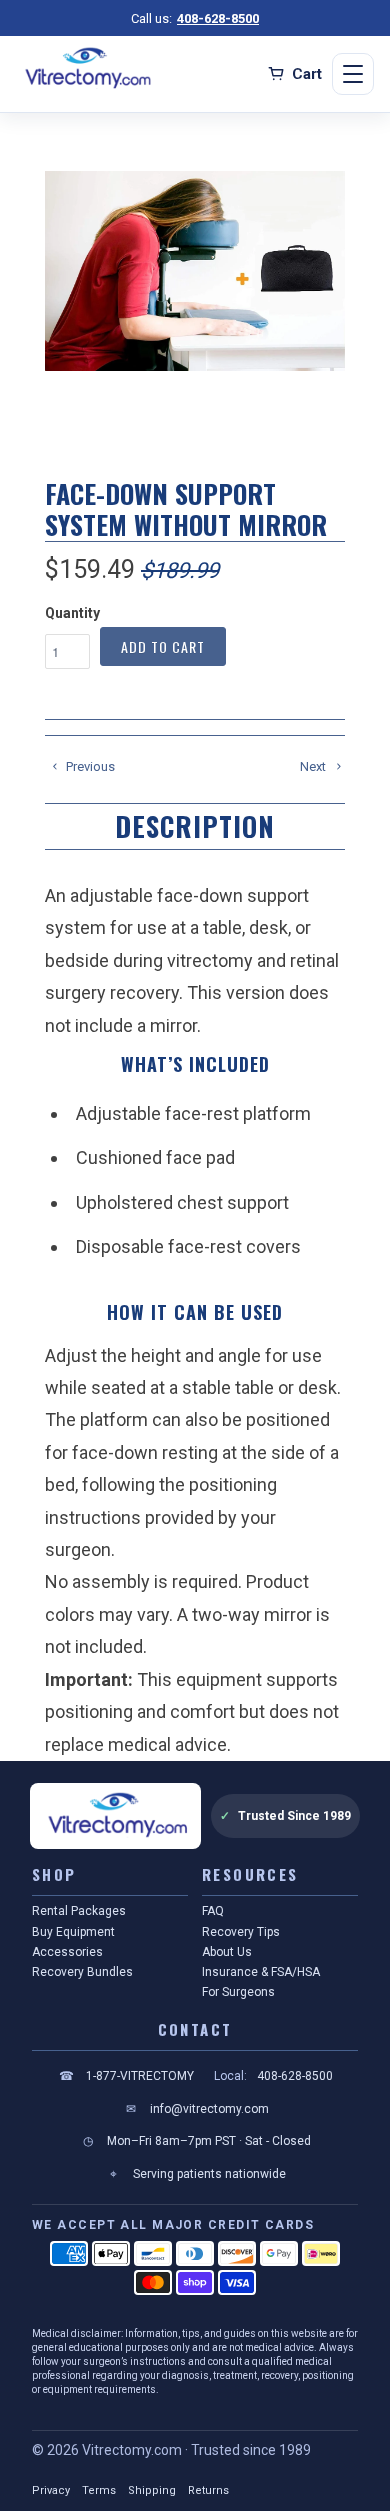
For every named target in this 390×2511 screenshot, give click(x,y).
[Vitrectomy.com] (86, 69)
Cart (307, 74)
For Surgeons (238, 1992)
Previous (89, 766)
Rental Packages (79, 1911)
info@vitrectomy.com (197, 2109)
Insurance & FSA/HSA (261, 1972)
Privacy (51, 2490)
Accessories (67, 1952)
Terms (99, 2490)
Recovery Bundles (82, 1972)
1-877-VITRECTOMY (126, 2076)
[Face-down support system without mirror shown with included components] (195, 271)
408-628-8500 (218, 18)
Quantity (72, 613)
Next (314, 766)
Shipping (152, 2490)
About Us (227, 1952)
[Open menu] (353, 74)
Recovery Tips (241, 1932)
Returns (208, 2490)
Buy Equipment (73, 1932)
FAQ (213, 1911)
